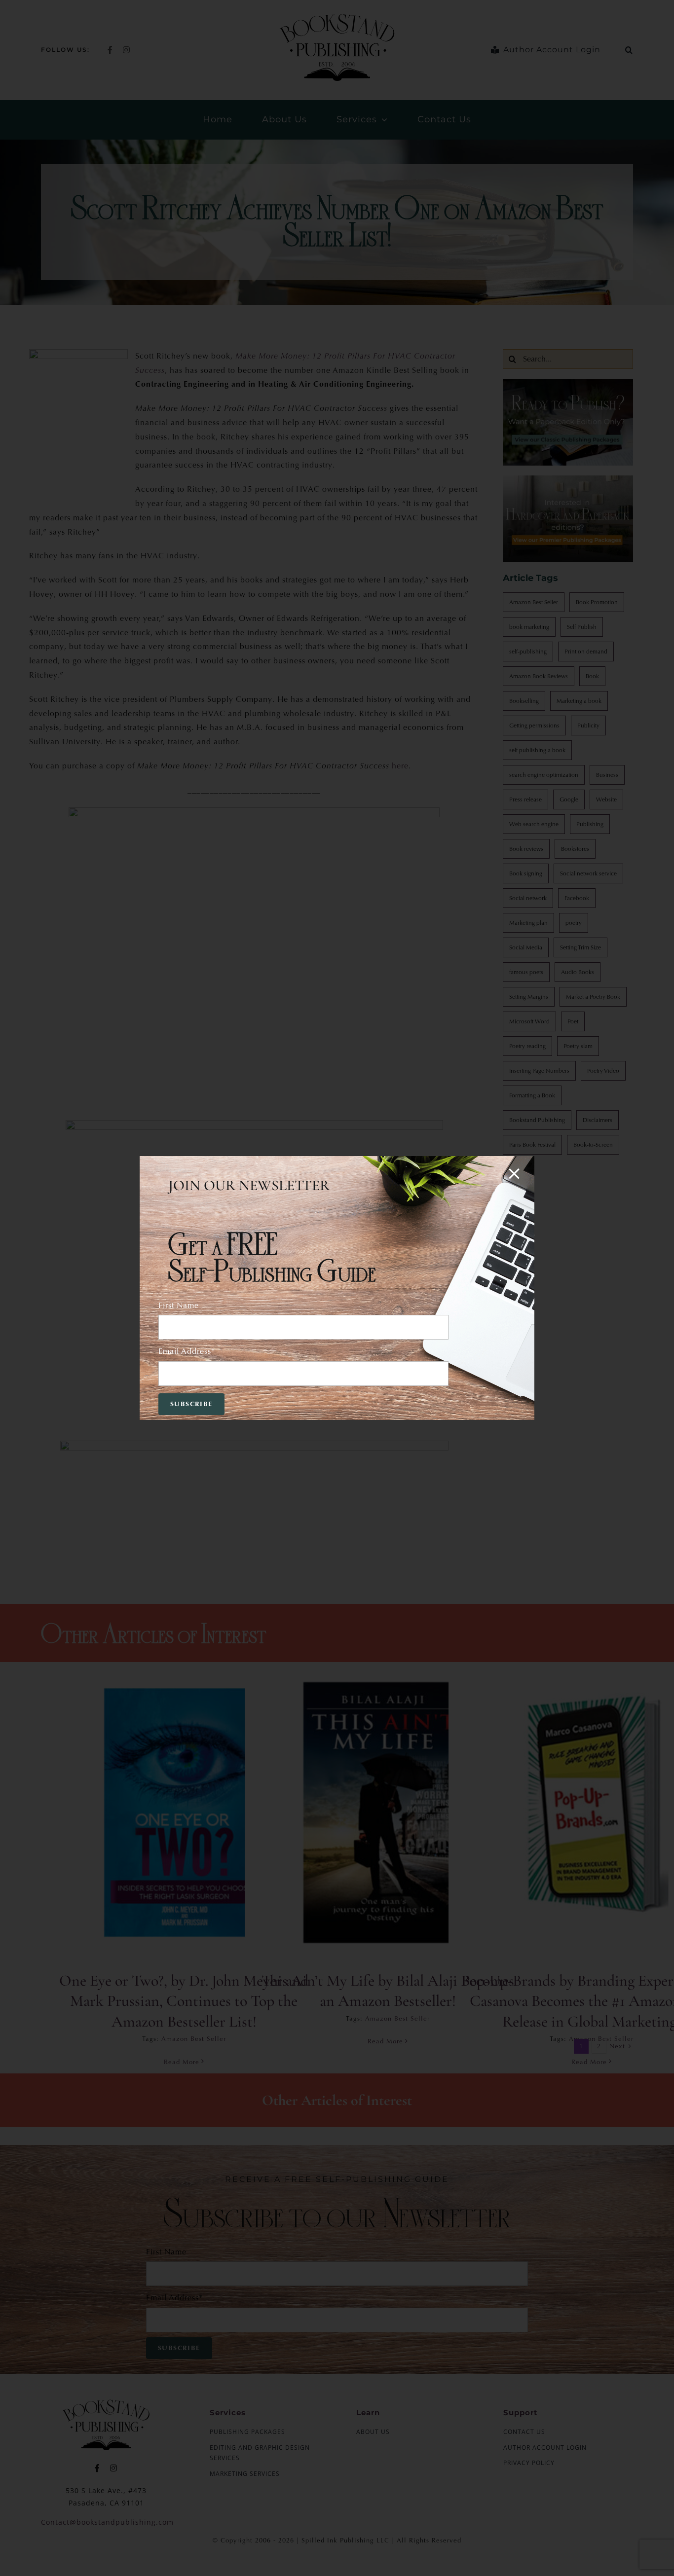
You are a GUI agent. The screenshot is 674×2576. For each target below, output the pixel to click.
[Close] (514, 1174)
